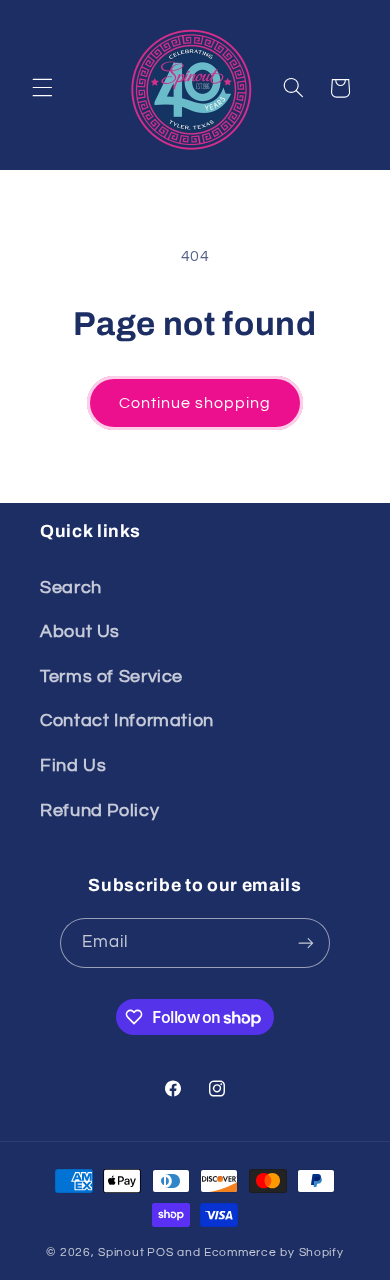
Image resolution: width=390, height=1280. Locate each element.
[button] (42, 88)
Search (71, 587)
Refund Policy (99, 810)
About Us (80, 631)
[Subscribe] (306, 942)
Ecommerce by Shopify (274, 1252)
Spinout (121, 1252)
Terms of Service (111, 676)
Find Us (73, 765)
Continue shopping (195, 403)
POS (160, 1252)
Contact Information (127, 720)
